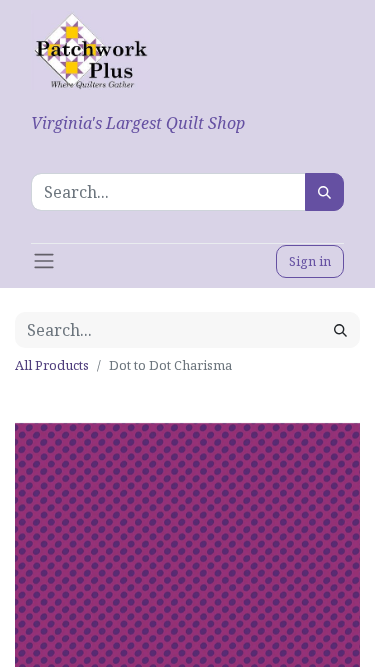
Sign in (310, 261)
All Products (52, 365)
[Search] (324, 192)
